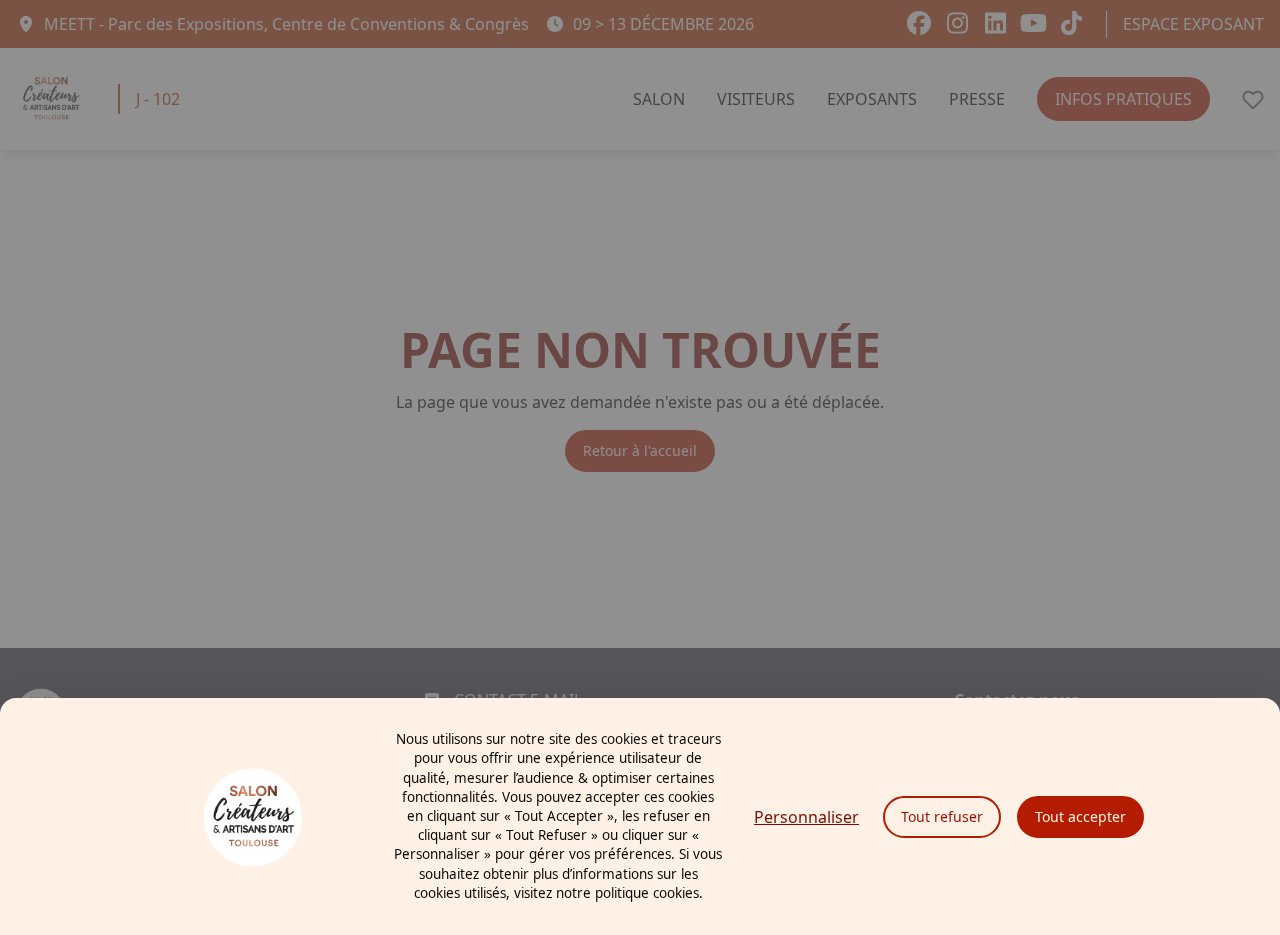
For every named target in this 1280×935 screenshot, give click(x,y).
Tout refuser (942, 816)
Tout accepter (1080, 816)
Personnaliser (806, 817)
